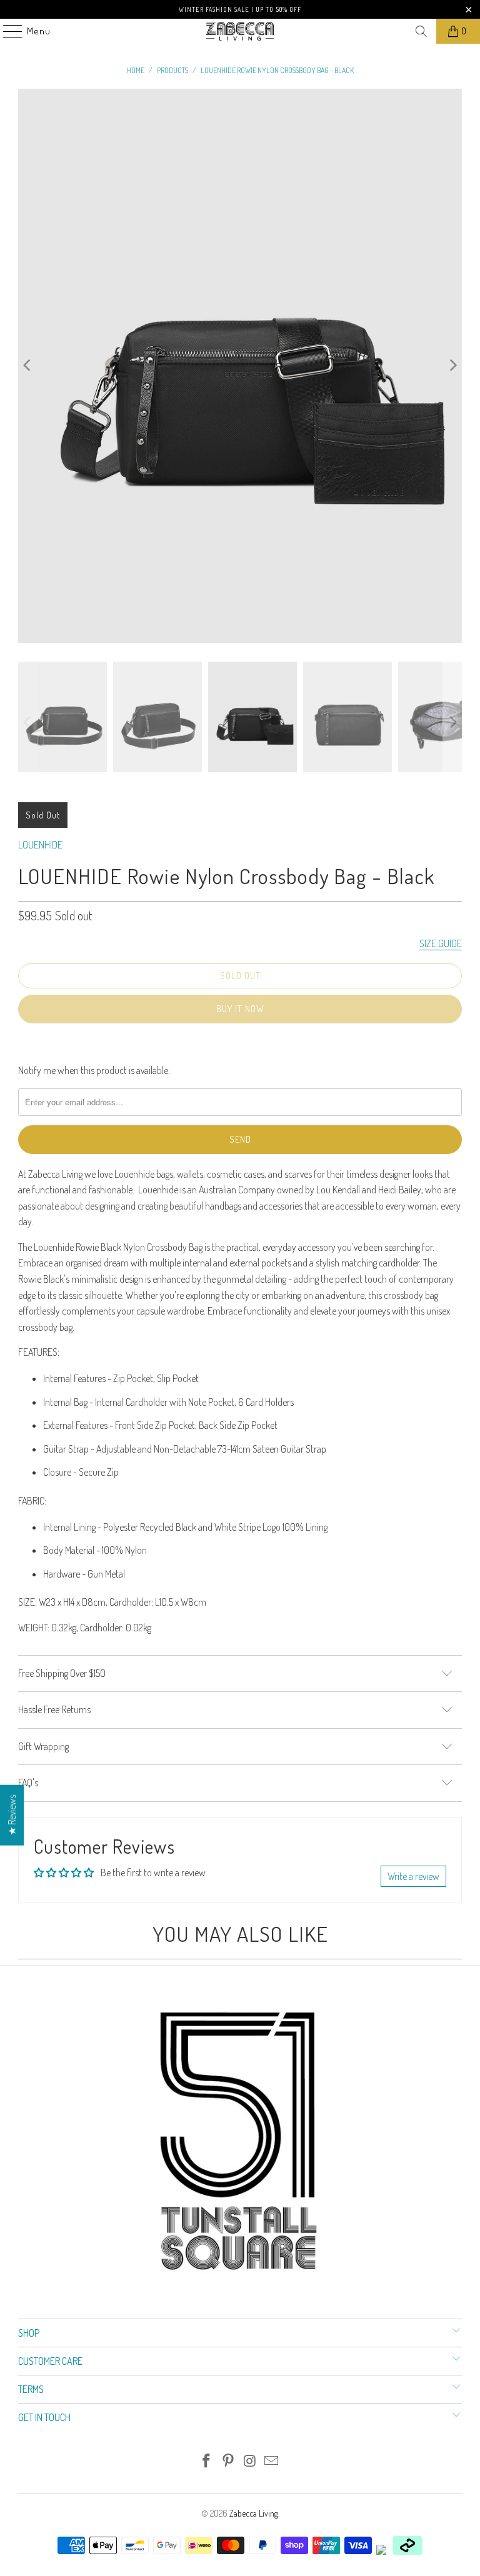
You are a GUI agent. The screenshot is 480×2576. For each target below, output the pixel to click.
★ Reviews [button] (12, 1815)
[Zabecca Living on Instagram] (251, 2461)
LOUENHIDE (40, 845)
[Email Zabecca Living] (272, 2461)
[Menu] (6, 31)
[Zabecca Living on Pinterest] (229, 2461)
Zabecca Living (254, 2513)
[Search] (421, 31)
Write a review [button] (413, 1876)
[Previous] (27, 366)
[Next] (452, 366)
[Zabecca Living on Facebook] (207, 2461)
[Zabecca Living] (240, 31)
